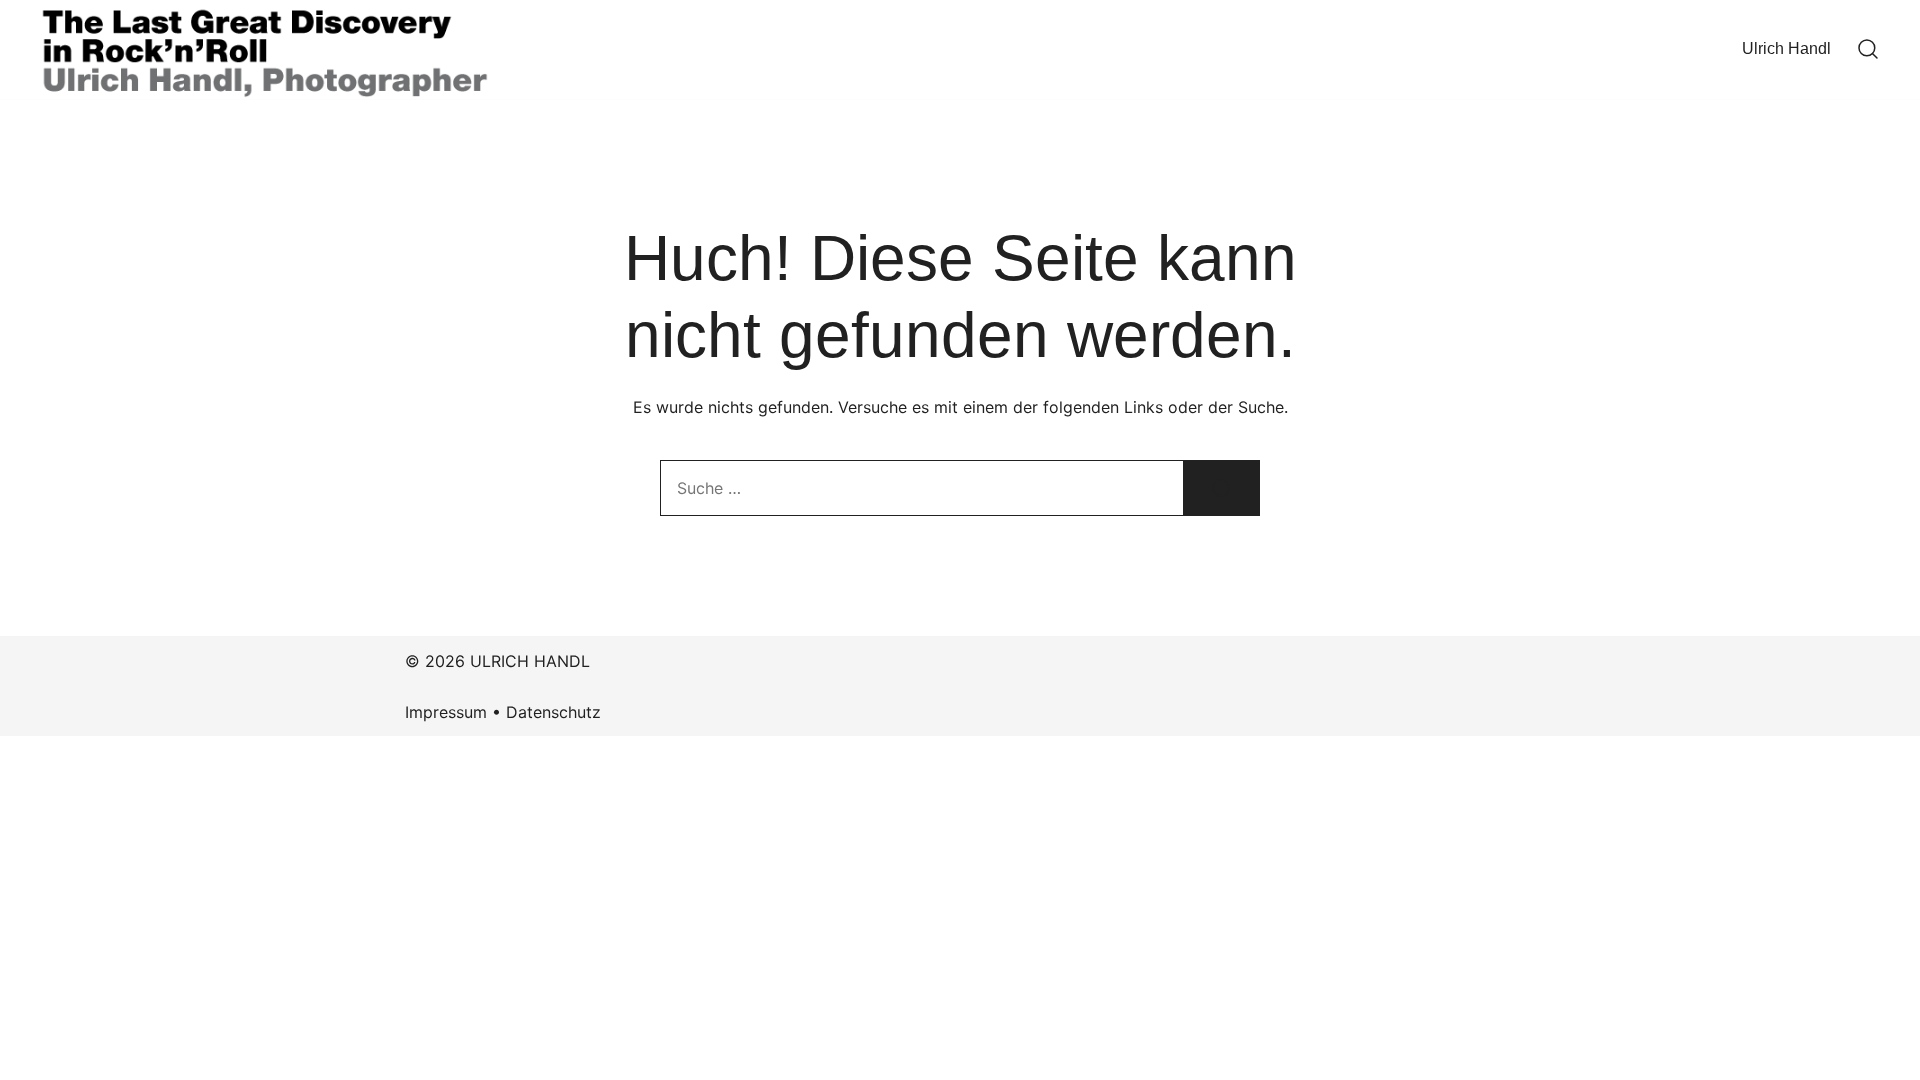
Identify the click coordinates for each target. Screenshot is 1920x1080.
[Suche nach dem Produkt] (1222, 488)
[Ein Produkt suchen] (1868, 50)
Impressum (446, 712)
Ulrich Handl (1786, 48)
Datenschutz (553, 712)
